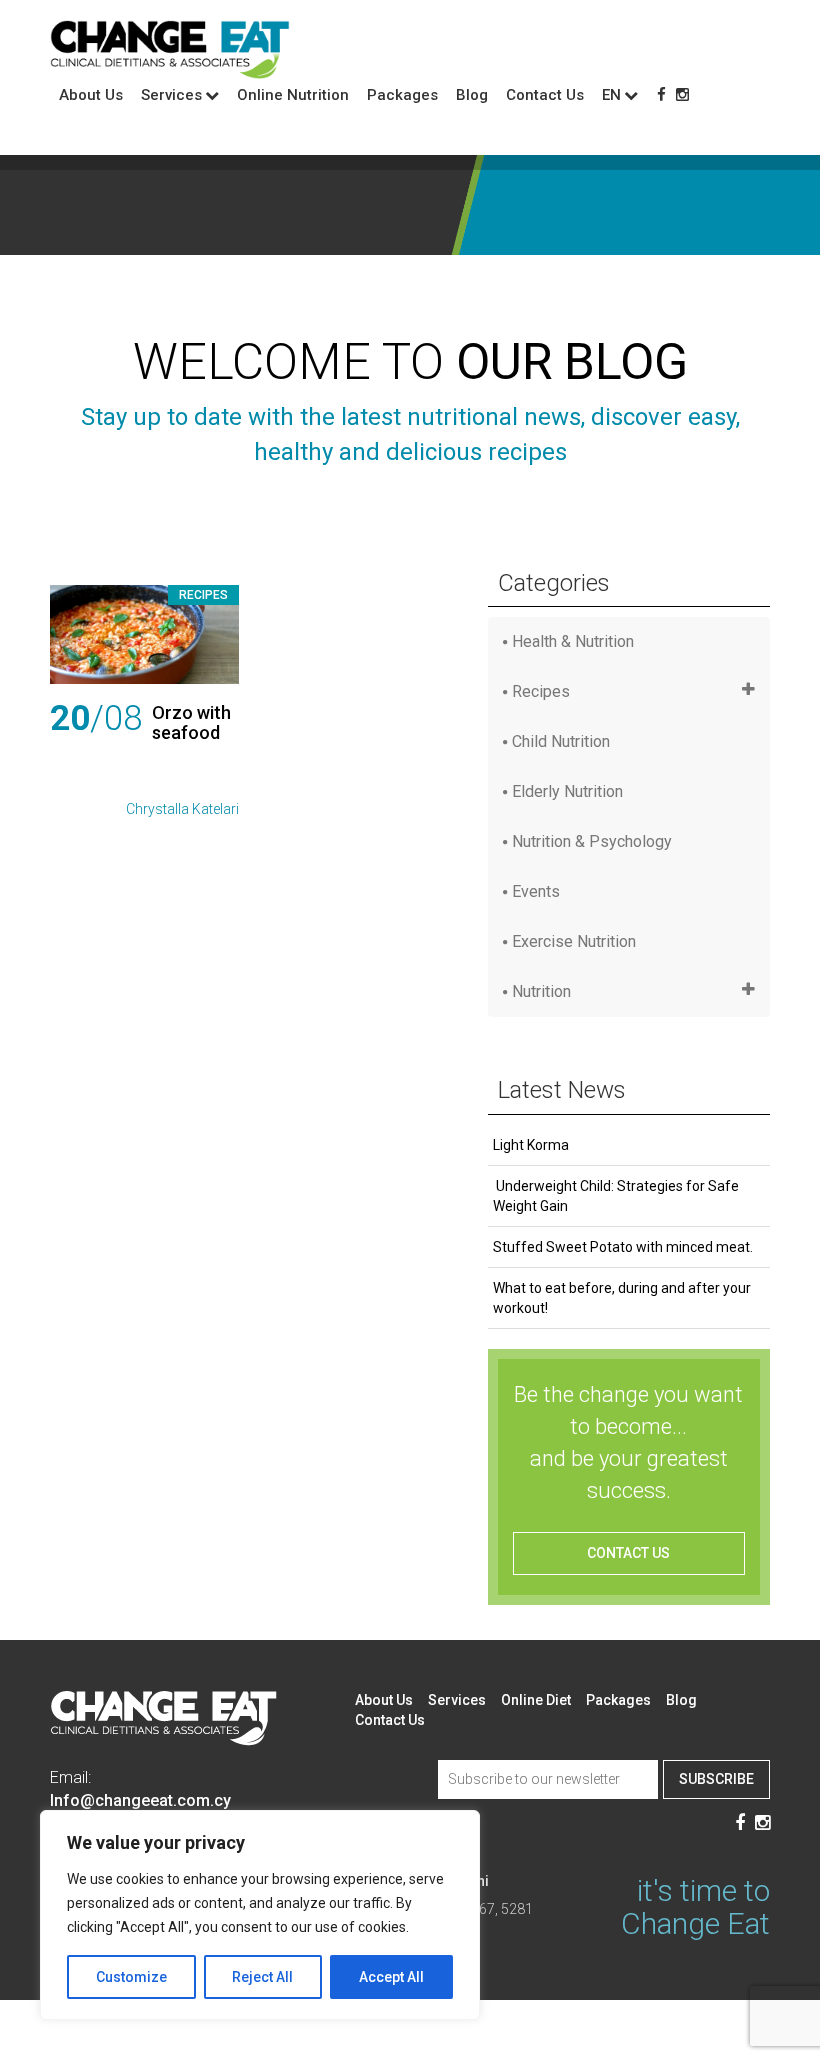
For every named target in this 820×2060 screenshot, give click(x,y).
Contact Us (545, 95)
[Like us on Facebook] (661, 95)
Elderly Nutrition (567, 791)
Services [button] (171, 95)
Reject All (262, 1977)
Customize (131, 1977)
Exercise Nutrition (574, 941)
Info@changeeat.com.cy (140, 1800)
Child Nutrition (561, 741)
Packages (402, 95)
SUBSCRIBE (716, 1779)
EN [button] (611, 95)
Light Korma (531, 1145)
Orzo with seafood (191, 722)
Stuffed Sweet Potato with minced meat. (623, 1247)
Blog (472, 95)
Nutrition (541, 991)
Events (536, 891)
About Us (91, 95)
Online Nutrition (293, 95)
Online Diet (536, 1700)
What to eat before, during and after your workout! (622, 1298)
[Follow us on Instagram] (682, 95)
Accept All (391, 1977)
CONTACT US (628, 1553)
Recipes (203, 595)
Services (457, 1700)
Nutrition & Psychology (592, 841)
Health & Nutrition (573, 641)
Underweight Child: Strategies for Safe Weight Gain (616, 1196)
